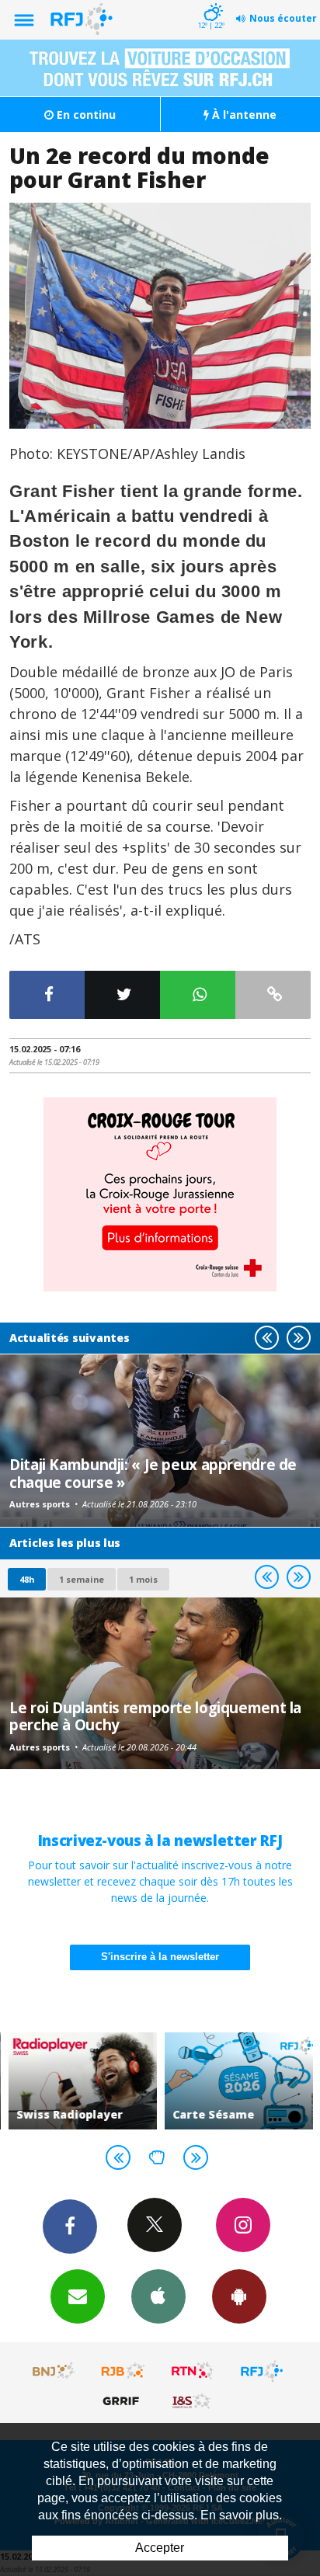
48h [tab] (27, 1579)
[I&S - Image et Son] (193, 2400)
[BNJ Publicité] (54, 2371)
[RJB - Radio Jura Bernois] (123, 2371)
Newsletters (78, 2296)
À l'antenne (243, 115)
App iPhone (158, 2296)
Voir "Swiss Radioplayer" (82, 2081)
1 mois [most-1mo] (143, 1579)
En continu (85, 115)
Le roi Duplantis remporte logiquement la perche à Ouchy (155, 1716)
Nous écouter (283, 18)
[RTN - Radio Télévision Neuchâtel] (193, 2371)
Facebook (70, 2227)
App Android (239, 2296)
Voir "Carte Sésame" (238, 2081)
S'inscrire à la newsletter (160, 1957)
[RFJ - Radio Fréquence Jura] (262, 2371)
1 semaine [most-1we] (82, 1579)
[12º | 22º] (211, 2)
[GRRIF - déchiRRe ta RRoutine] (123, 2400)
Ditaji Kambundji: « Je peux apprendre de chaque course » (153, 1473)
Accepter (160, 2548)
